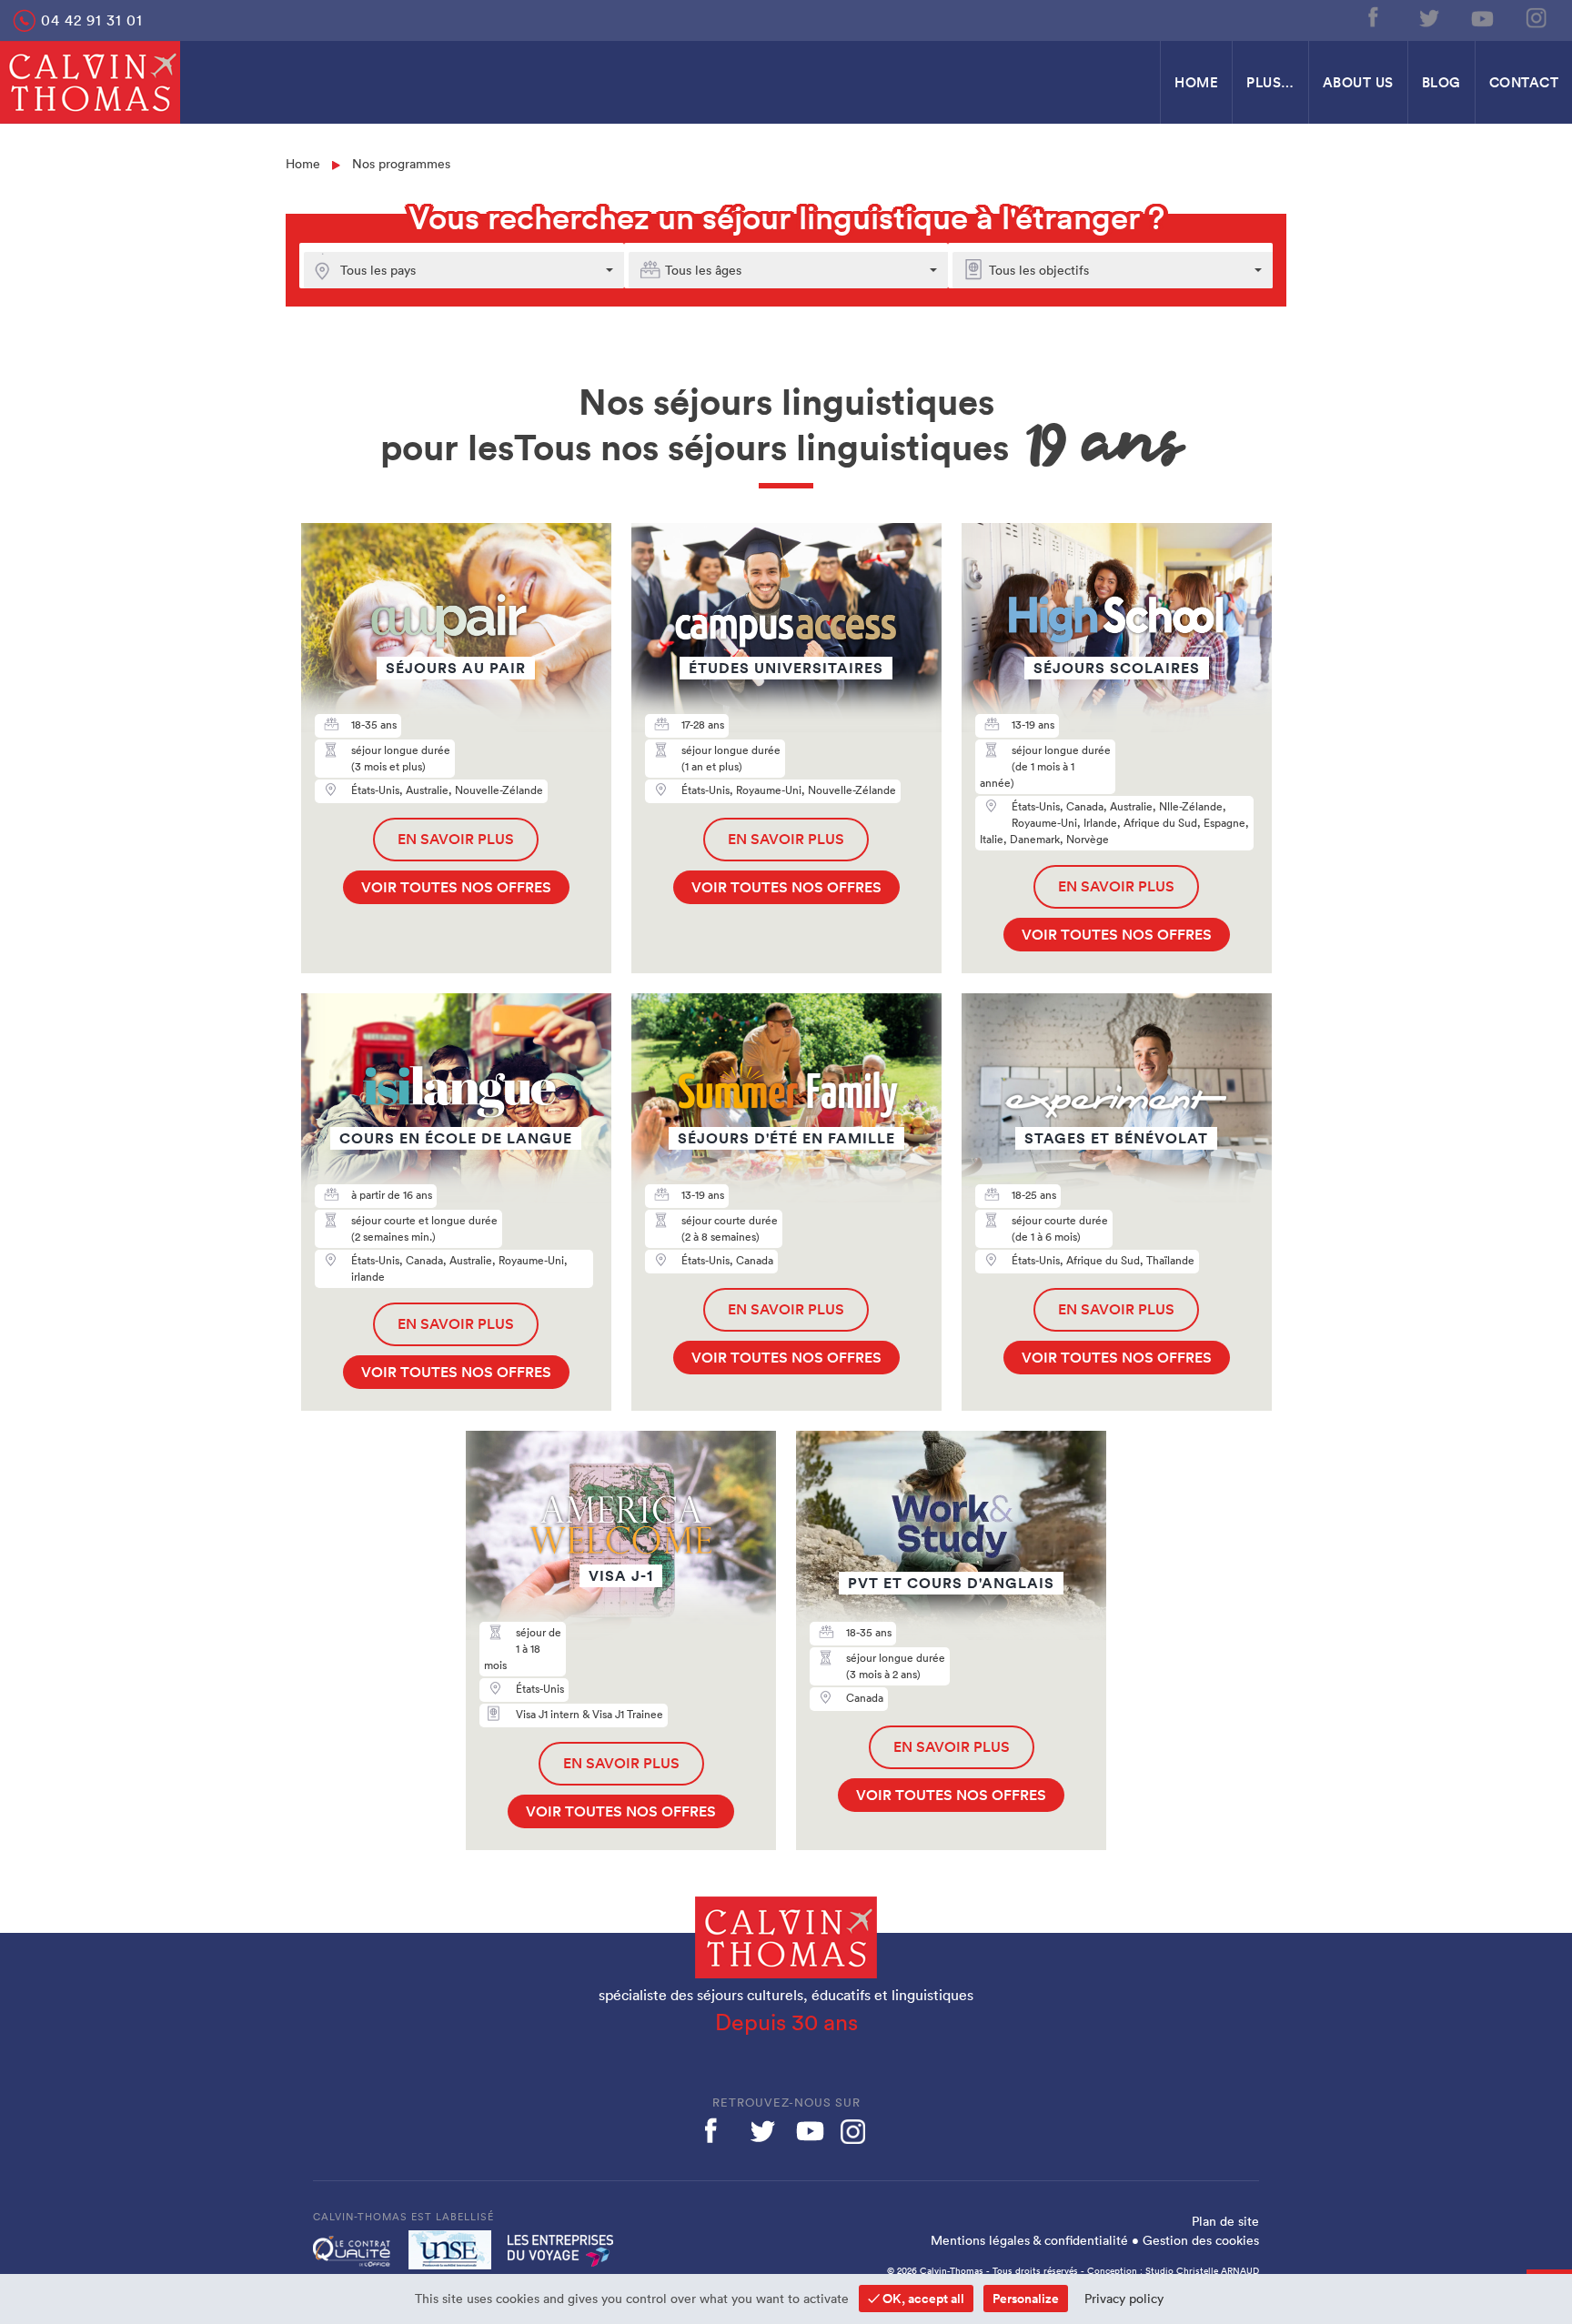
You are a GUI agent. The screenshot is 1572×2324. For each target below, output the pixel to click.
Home (303, 164)
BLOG (1441, 82)
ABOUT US (1358, 82)
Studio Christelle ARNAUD (1202, 2271)
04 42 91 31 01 (92, 20)
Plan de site (1225, 2221)
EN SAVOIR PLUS (456, 839)
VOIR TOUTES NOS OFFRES (456, 887)
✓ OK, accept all (916, 2299)
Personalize (1026, 2299)
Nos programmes (401, 164)
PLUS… (1270, 82)
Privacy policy (1124, 2299)
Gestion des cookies (1201, 2240)
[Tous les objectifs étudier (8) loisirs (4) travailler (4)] (1198, 270)
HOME (1196, 82)
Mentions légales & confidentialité (1029, 2240)
